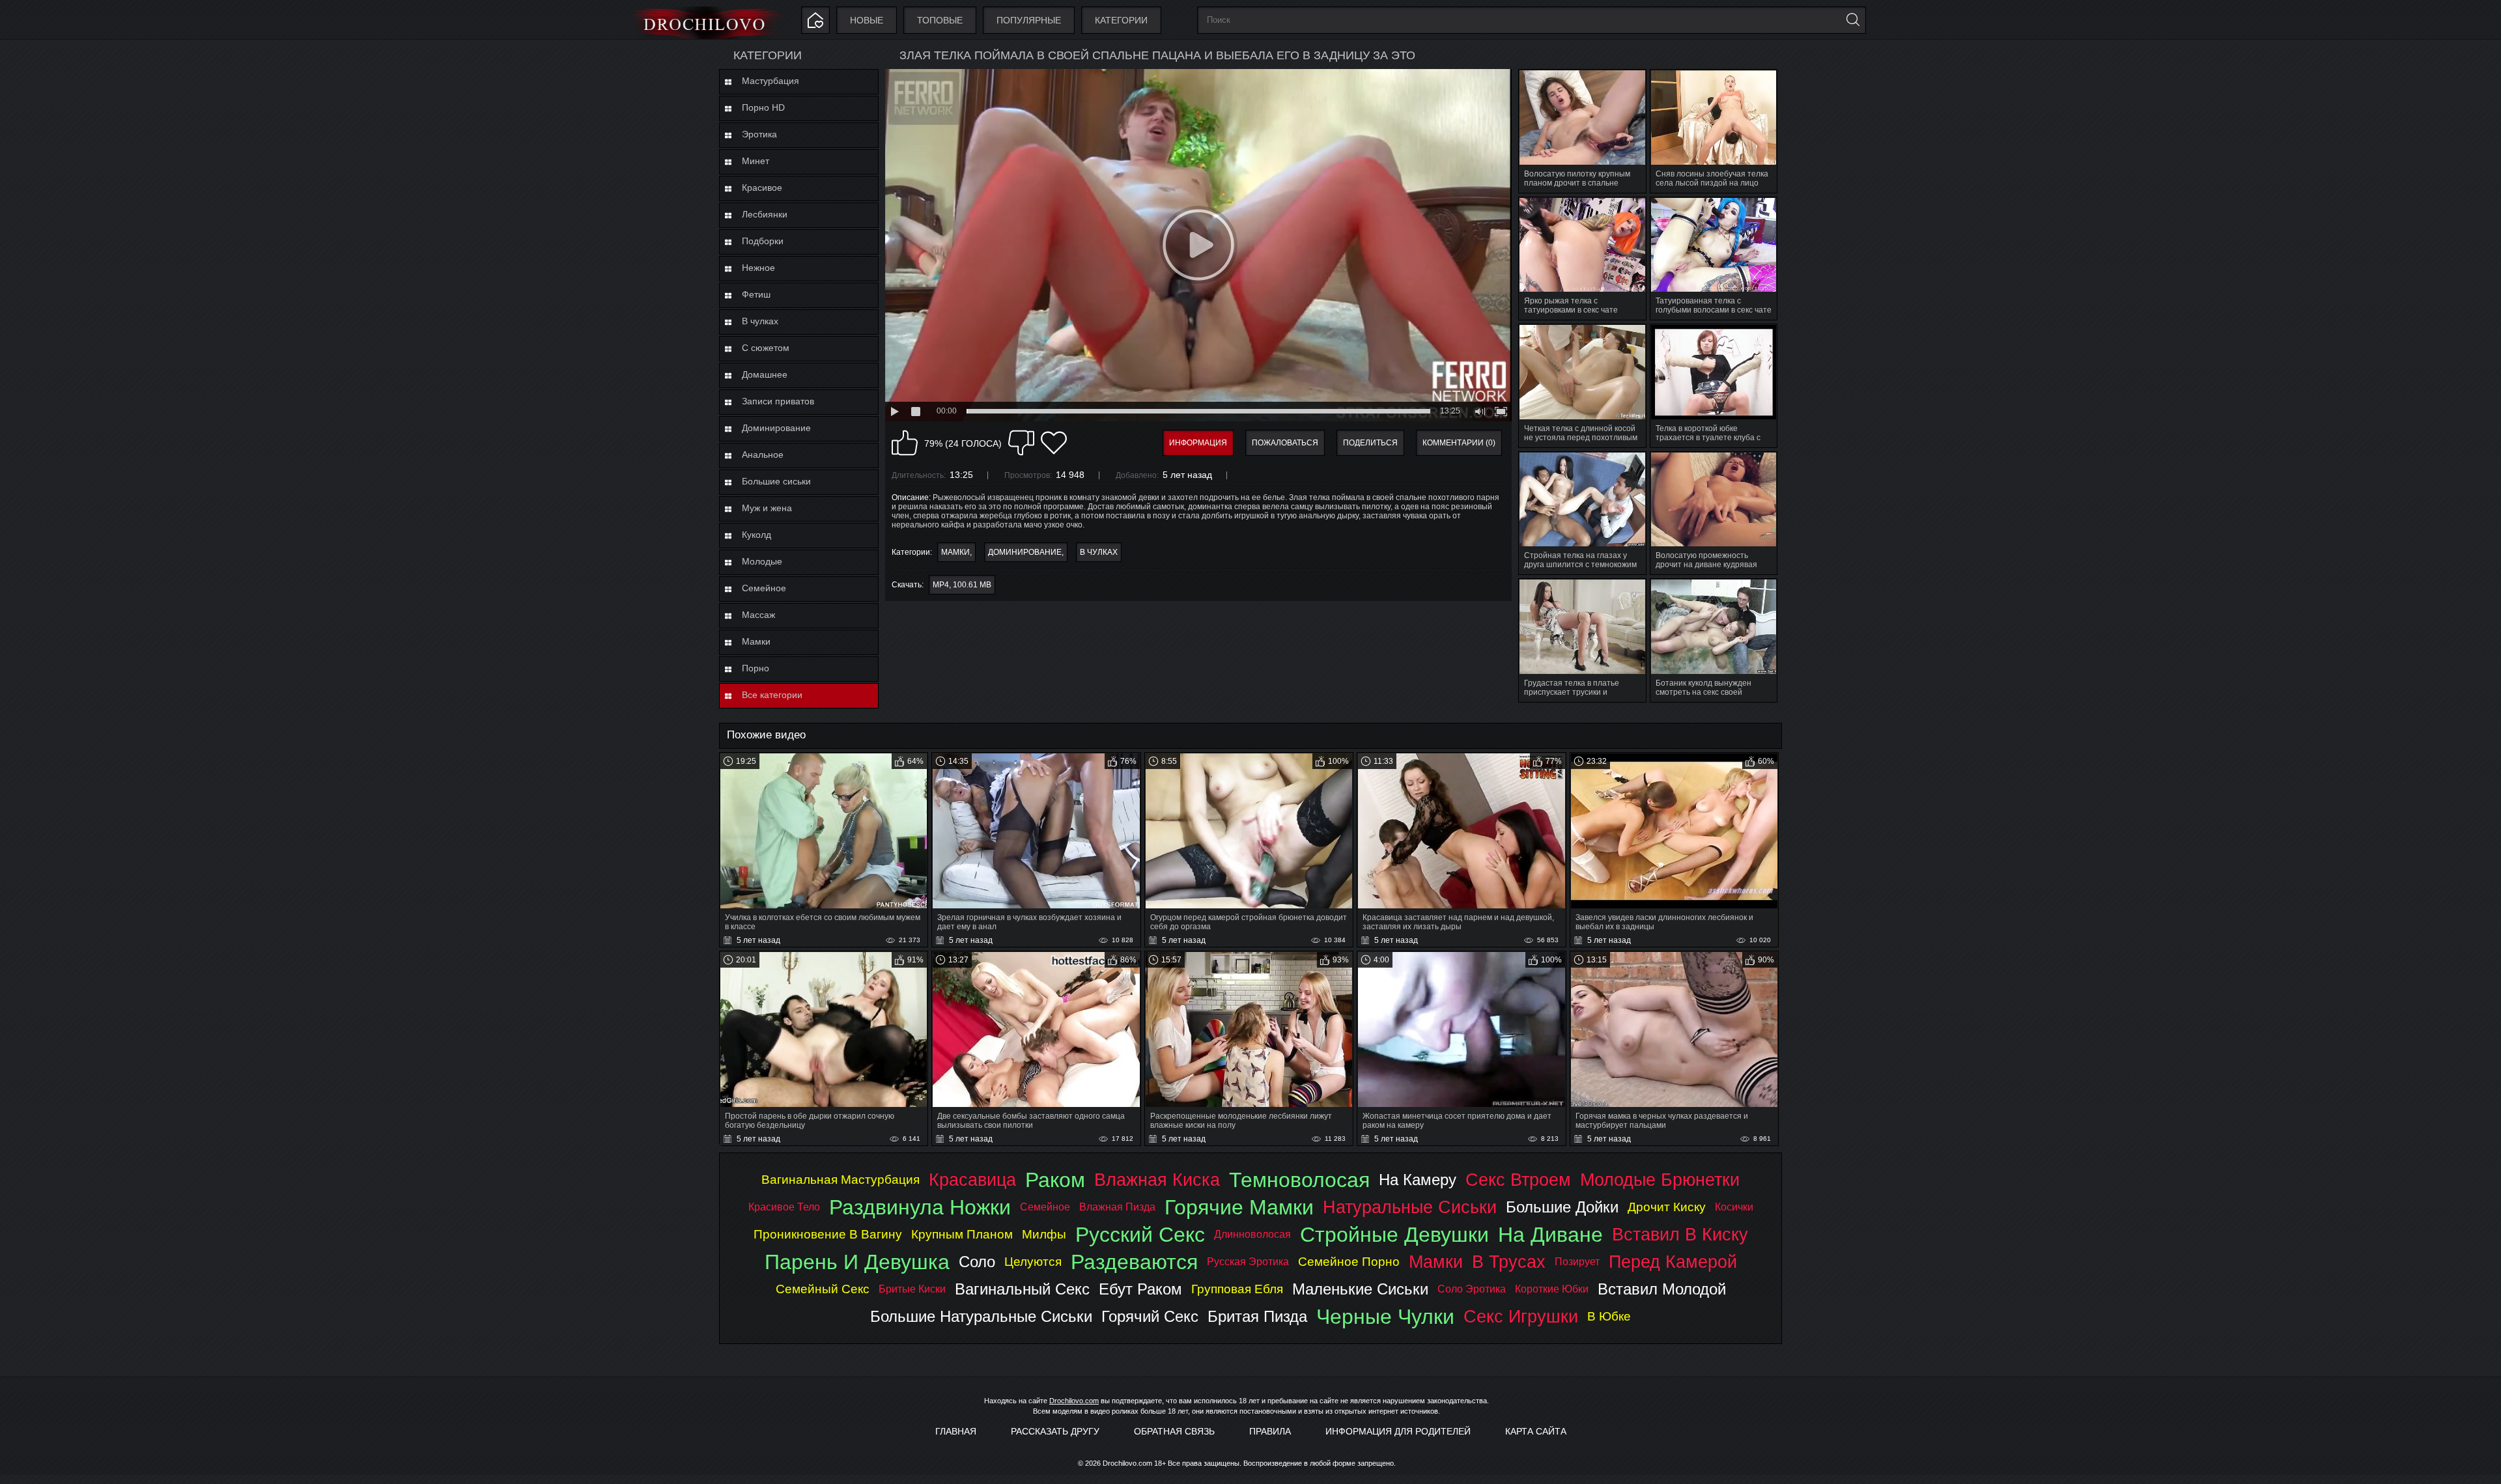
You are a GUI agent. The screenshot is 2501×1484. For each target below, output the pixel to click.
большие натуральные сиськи (981, 1316)
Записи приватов (778, 401)
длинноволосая (1252, 1234)
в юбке (1609, 1316)
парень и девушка (857, 1262)
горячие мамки (1239, 1207)
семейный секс (823, 1289)
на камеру (1418, 1180)
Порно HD (763, 107)
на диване (1550, 1235)
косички (1734, 1207)
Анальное (763, 455)
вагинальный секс (1022, 1289)
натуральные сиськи (1410, 1207)
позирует (1577, 1262)
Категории (1121, 20)
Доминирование (776, 428)
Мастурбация (770, 81)
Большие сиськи (776, 481)
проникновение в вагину (828, 1234)
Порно (756, 668)
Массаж (758, 615)
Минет (756, 161)
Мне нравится (905, 443)
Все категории (772, 695)
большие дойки (1562, 1207)
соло (977, 1262)
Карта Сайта (1536, 1431)
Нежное (758, 268)
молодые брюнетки (1660, 1180)
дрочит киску (1667, 1207)
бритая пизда (1257, 1316)
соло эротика (1472, 1289)
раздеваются (1134, 1262)
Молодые (762, 561)
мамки (1436, 1262)
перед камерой (1673, 1262)
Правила (1270, 1431)
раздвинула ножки (920, 1207)
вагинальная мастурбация (841, 1180)
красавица (972, 1180)
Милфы (1044, 1234)
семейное (1045, 1207)
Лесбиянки (765, 214)
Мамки (756, 641)
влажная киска (1157, 1180)
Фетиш (756, 294)
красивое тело (784, 1207)
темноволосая (1299, 1180)
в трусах (1509, 1262)
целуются (1033, 1262)
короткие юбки (1552, 1289)
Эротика (759, 134)
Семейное (764, 588)
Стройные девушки (1394, 1235)
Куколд (756, 535)
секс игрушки (1521, 1316)
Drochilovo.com (1074, 1401)
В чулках (760, 321)
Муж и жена (767, 508)
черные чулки (1385, 1317)
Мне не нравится (1021, 443)
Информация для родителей (1398, 1431)
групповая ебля (1237, 1289)
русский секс (1140, 1235)
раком (1055, 1180)
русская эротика (1248, 1262)
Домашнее (765, 374)
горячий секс (1150, 1316)
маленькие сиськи (1360, 1289)
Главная (956, 1431)
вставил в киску (1680, 1234)
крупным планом (962, 1234)
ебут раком (1140, 1289)
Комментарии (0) (1459, 443)
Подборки (763, 241)
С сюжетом (766, 348)
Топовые (940, 20)
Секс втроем (1518, 1180)
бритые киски (912, 1289)
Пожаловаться (1285, 443)
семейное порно (1349, 1262)
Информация (1198, 443)
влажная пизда (1117, 1207)
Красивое (762, 188)
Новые (867, 20)
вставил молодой (1662, 1289)
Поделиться (1370, 443)
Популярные (1029, 20)
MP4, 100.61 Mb (962, 585)
